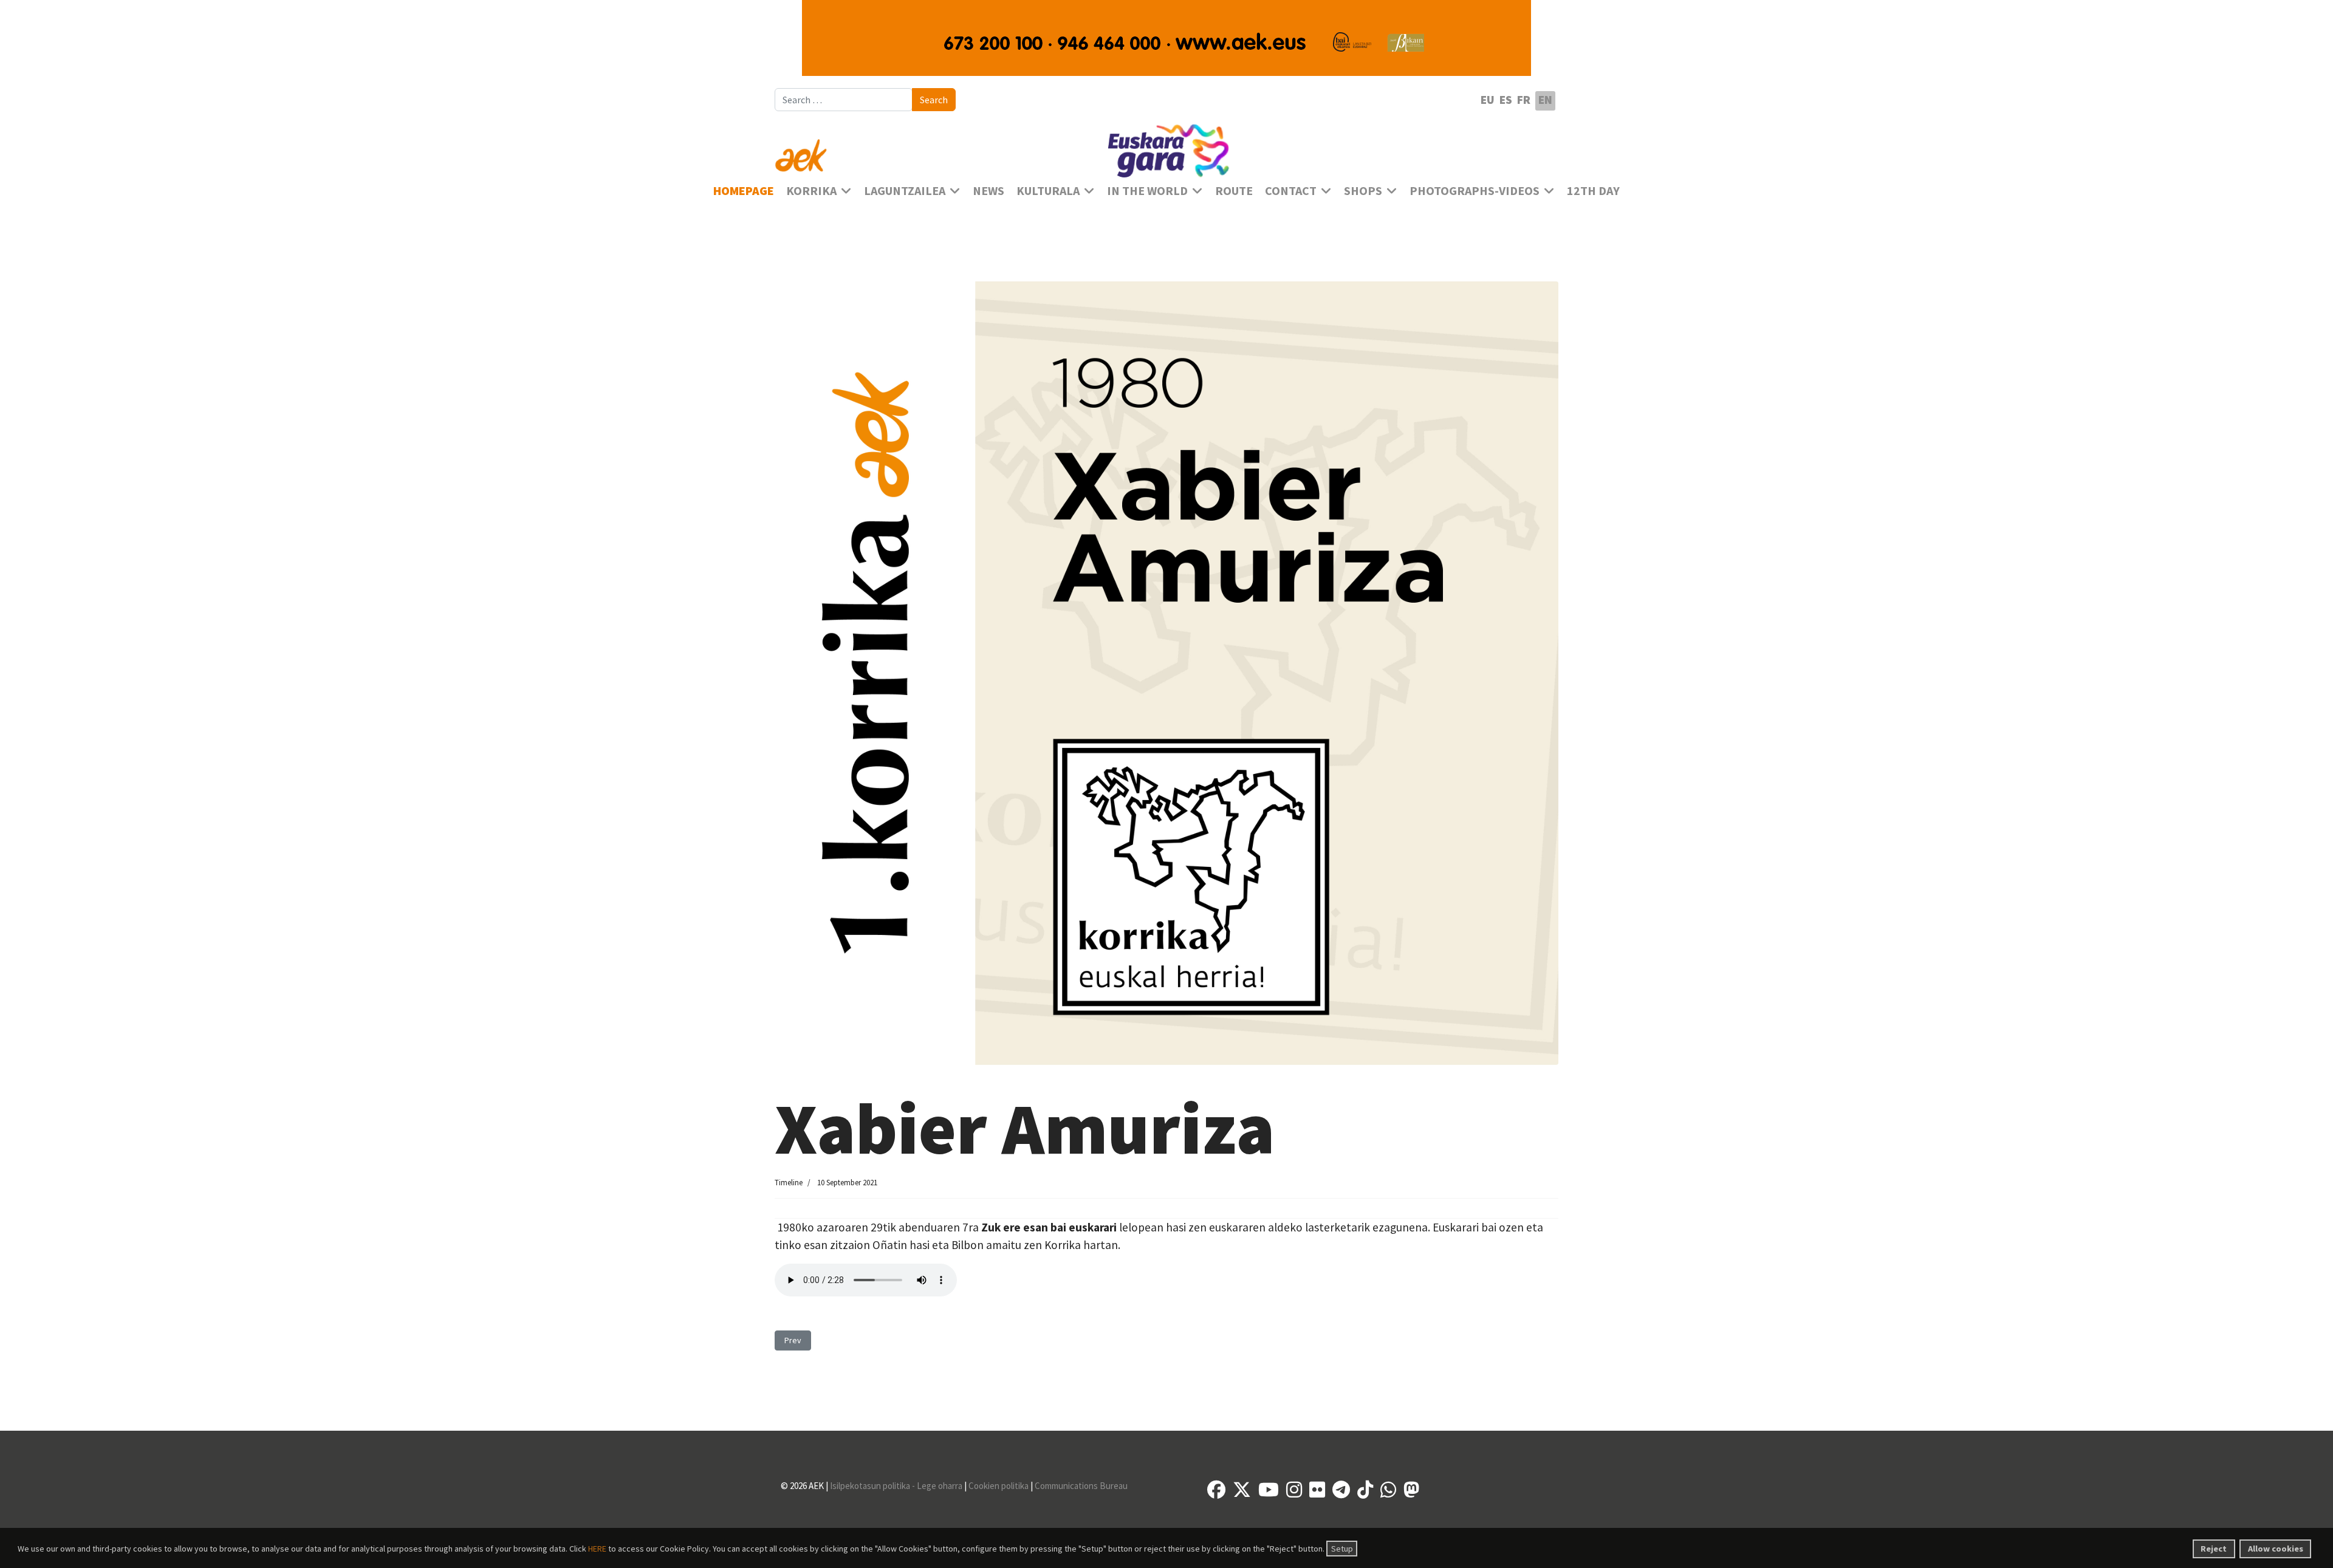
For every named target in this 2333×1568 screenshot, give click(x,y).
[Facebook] (1216, 1490)
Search (934, 100)
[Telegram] (1341, 1490)
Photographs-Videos (1475, 191)
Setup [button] (1342, 1549)
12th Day (1593, 191)
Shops (1363, 191)
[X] (1242, 1490)
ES (1506, 100)
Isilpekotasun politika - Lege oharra (896, 1486)
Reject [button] (2214, 1549)
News (988, 191)
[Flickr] (1317, 1490)
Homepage (744, 191)
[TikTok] (1365, 1490)
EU (1488, 100)
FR (1524, 100)
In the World (1147, 191)
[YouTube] (1269, 1490)
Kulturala (1048, 191)
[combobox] (844, 100)
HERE (597, 1549)
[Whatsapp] (1388, 1490)
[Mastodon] (1411, 1490)
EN (1545, 100)
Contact (1291, 191)
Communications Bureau (1081, 1486)
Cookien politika (999, 1486)
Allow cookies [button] (2276, 1549)
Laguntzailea (905, 191)
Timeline (789, 1183)
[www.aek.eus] (899, 148)
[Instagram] (1294, 1490)
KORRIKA (811, 191)
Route (1234, 191)
